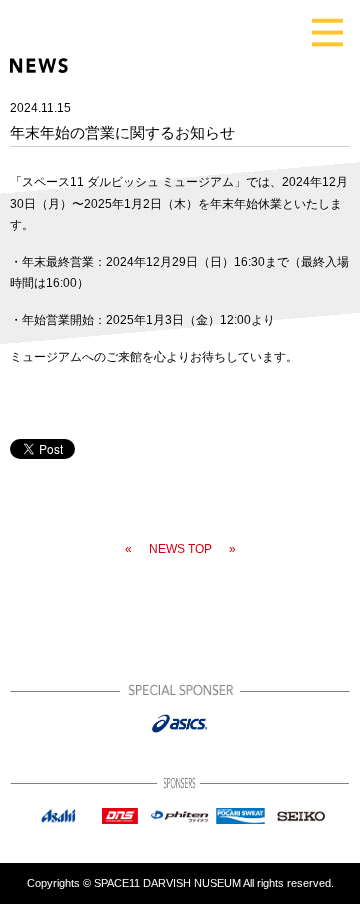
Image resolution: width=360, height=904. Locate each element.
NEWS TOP (180, 549)
